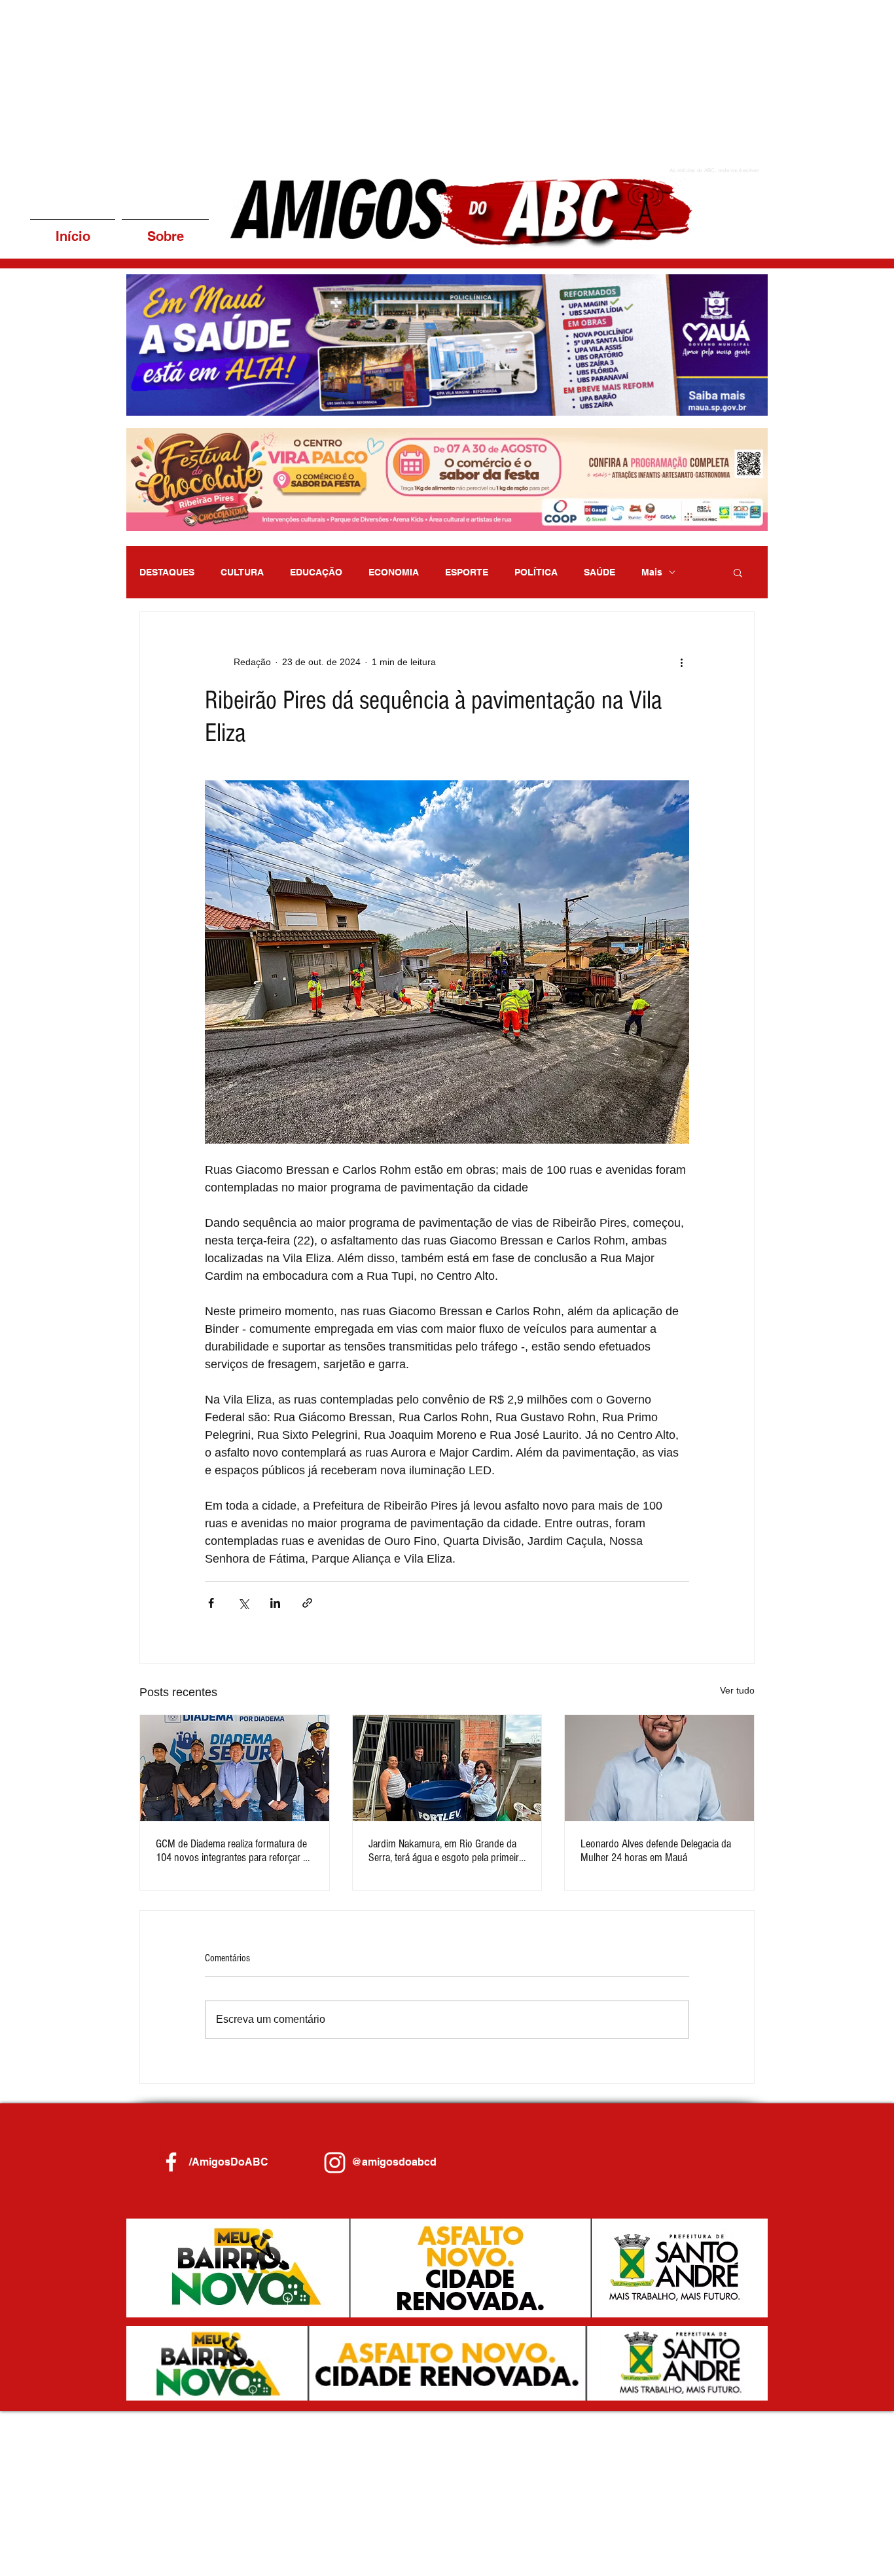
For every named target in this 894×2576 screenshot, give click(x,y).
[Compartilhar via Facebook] (211, 1603)
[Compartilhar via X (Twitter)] (243, 1603)
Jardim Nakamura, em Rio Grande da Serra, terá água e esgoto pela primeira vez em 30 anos (446, 1851)
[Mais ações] (681, 662)
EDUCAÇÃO (316, 572)
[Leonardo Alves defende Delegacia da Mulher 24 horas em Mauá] (659, 1768)
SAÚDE (599, 572)
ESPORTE (467, 572)
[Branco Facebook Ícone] (171, 2162)
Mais (652, 572)
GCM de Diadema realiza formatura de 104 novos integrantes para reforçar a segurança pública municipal (232, 1851)
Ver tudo (737, 1690)
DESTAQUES (167, 572)
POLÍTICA (536, 572)
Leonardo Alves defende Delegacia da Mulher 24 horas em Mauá (656, 1851)
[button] (441, 345)
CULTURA (242, 572)
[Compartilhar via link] (307, 1603)
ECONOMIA (394, 572)
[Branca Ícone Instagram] (335, 2163)
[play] (740, 404)
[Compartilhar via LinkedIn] (275, 1603)
